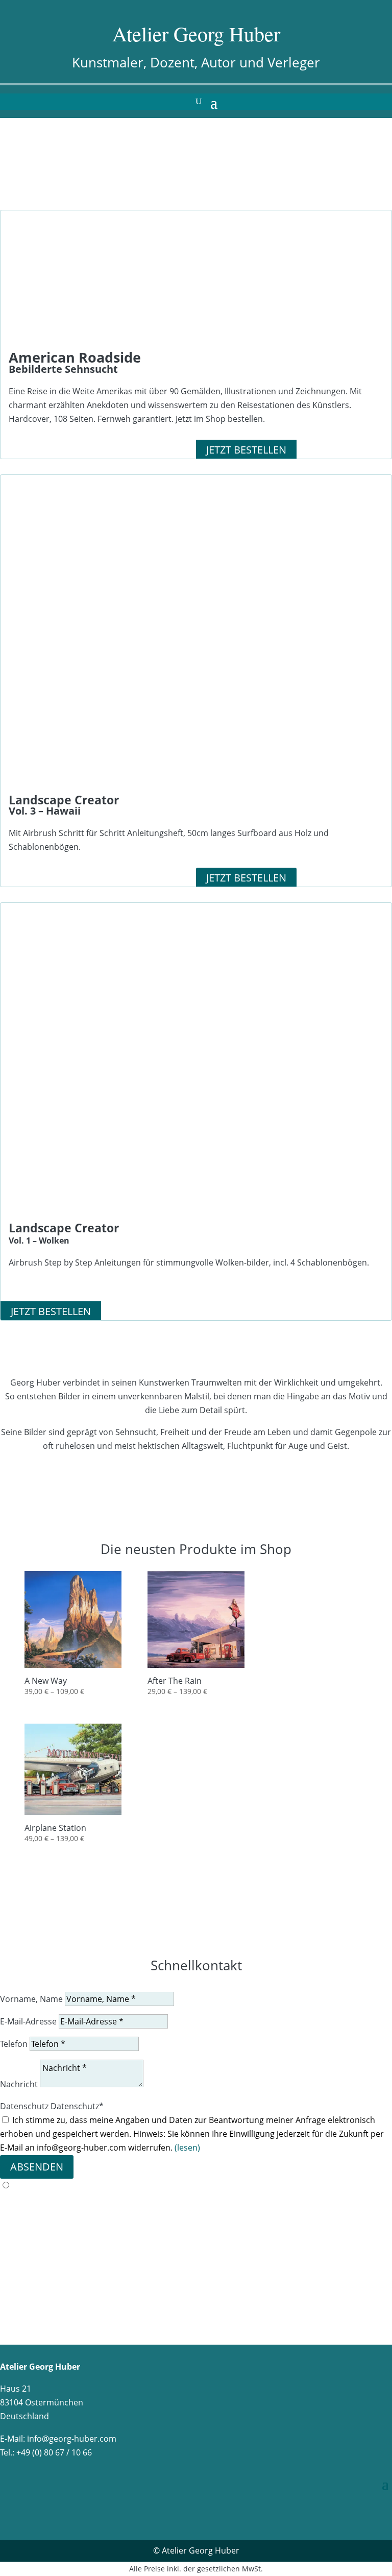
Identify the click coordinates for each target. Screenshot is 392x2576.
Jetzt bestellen (246, 450)
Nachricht (19, 2084)
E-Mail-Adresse (28, 2021)
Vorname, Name (31, 1999)
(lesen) (187, 2148)
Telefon (14, 2044)
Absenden (37, 2167)
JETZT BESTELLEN (246, 878)
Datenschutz (24, 2106)
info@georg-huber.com (72, 2439)
